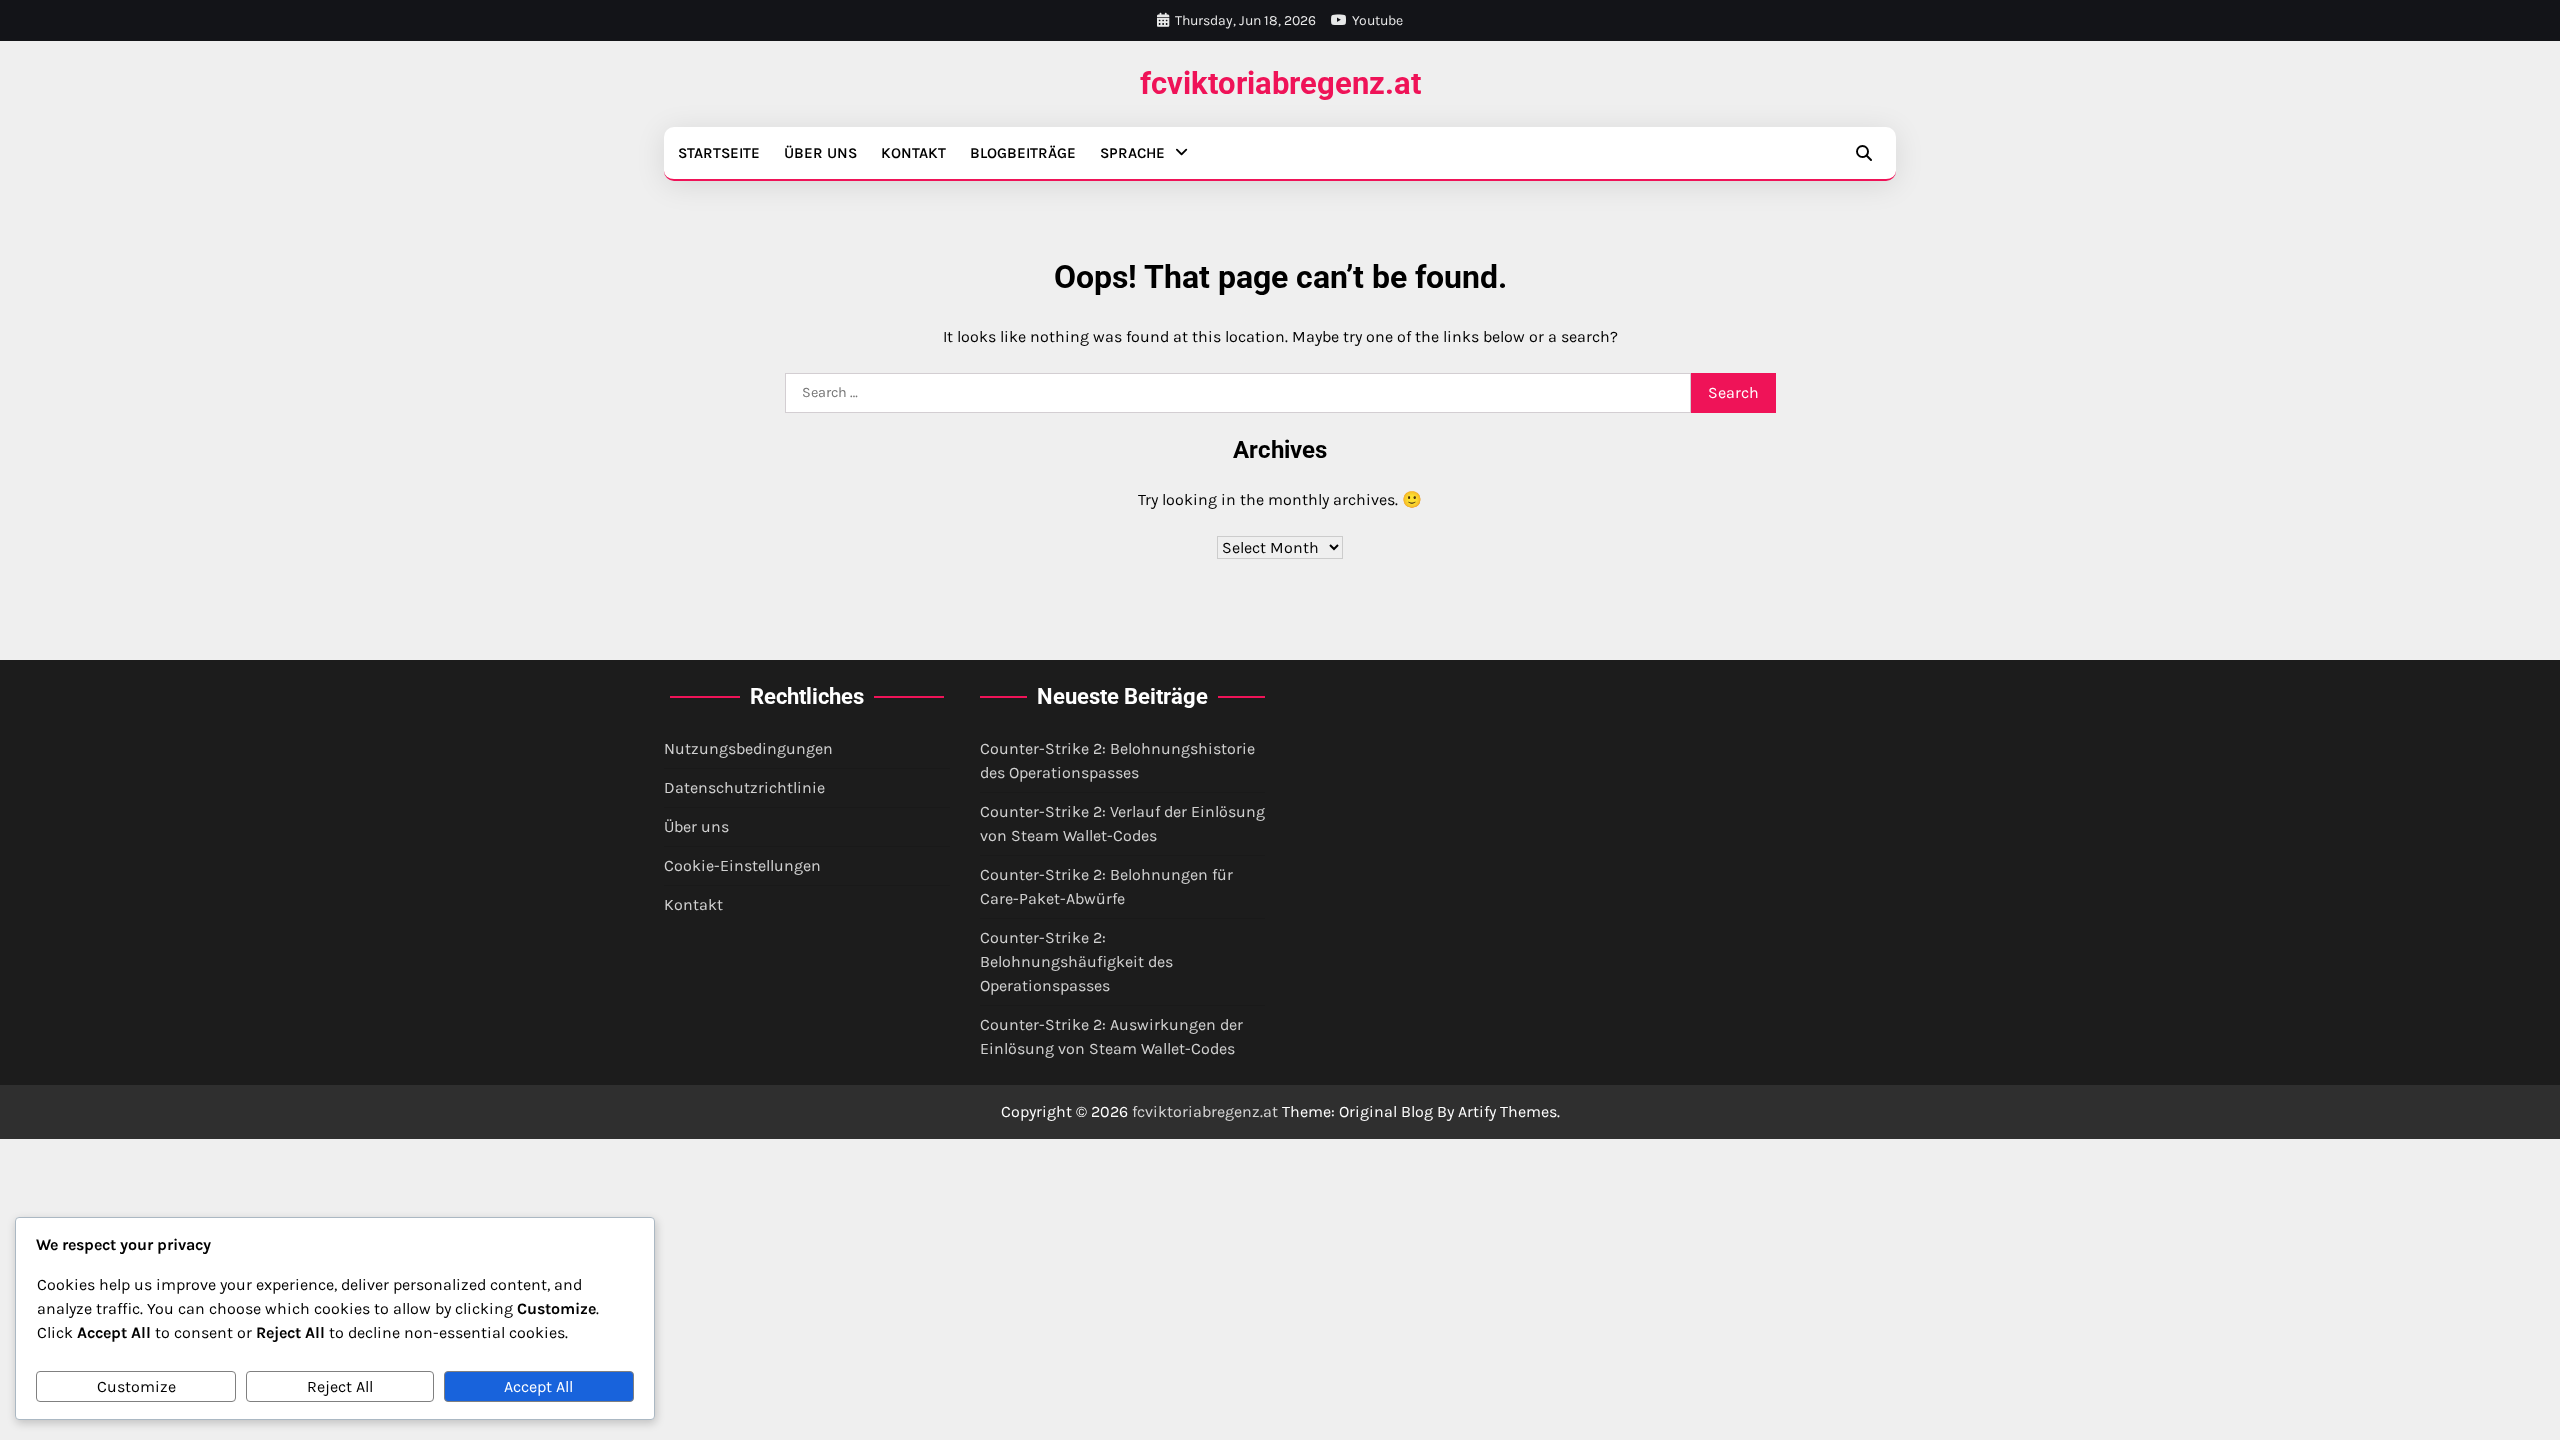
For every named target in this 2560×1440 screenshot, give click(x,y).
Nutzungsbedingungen (748, 748)
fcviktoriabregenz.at (1280, 83)
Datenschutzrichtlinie (744, 787)
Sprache (1132, 153)
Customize (136, 1386)
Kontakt (913, 153)
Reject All (340, 1386)
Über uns (820, 153)
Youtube (1377, 20)
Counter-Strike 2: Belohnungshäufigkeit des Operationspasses (1076, 961)
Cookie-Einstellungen (742, 865)
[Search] (1864, 153)
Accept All (538, 1386)
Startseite (719, 153)
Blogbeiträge (1023, 153)
